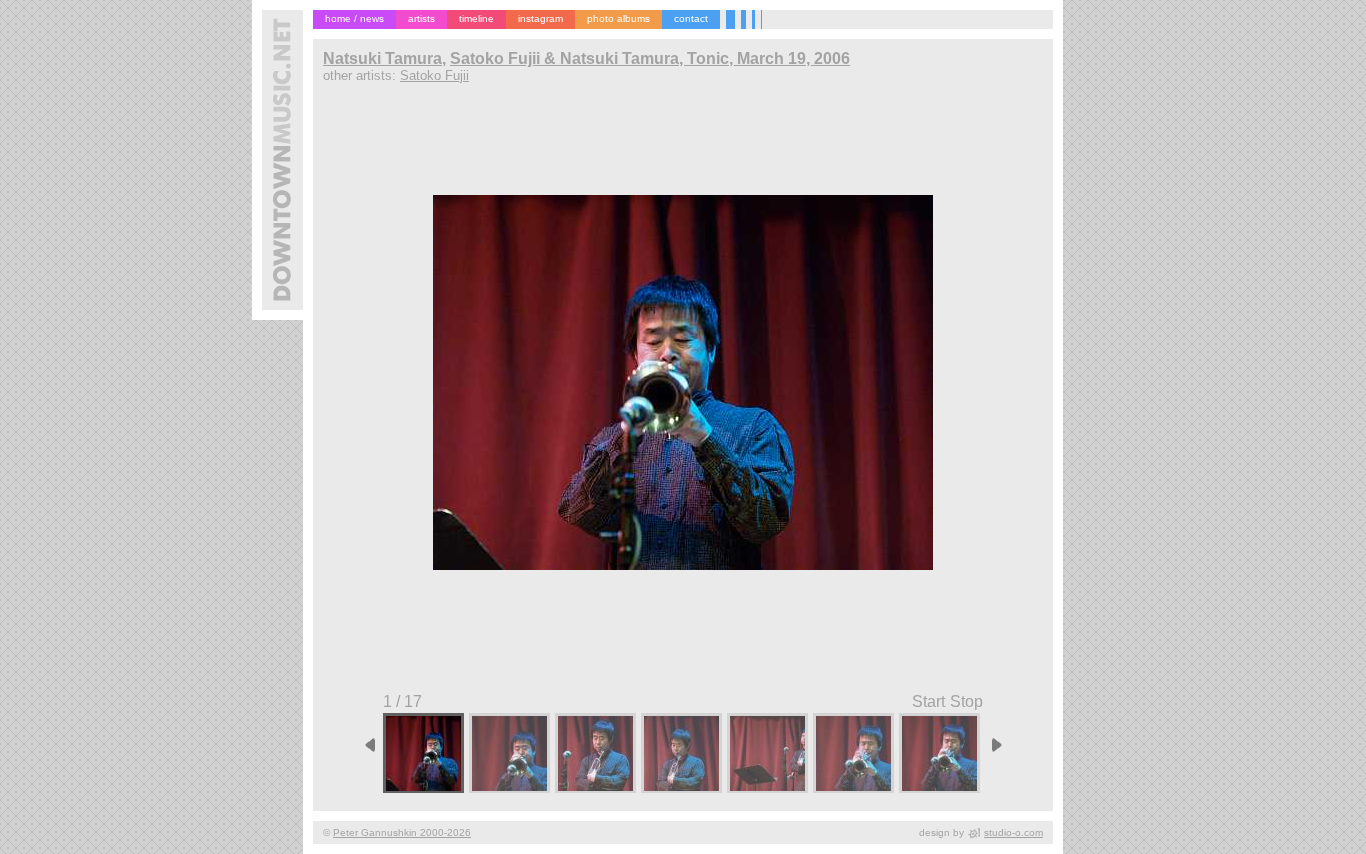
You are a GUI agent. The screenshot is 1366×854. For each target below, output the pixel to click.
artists (421, 18)
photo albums (618, 18)
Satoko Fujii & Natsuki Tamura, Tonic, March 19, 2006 (650, 58)
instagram (540, 18)
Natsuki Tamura (382, 58)
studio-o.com (1013, 832)
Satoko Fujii (434, 75)
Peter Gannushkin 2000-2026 (402, 832)
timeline (476, 18)
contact (691, 18)
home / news (354, 18)
